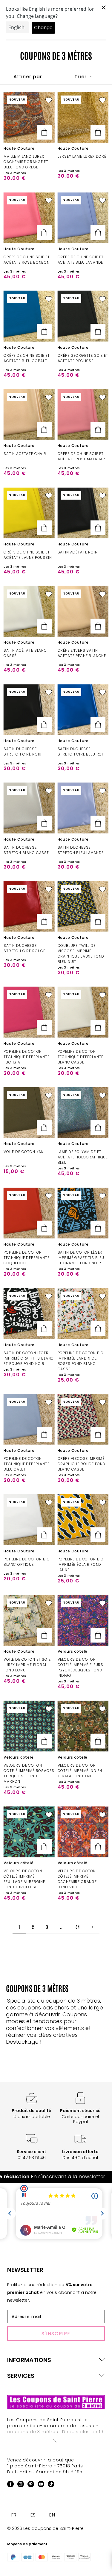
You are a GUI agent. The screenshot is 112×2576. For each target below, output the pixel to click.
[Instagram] (21, 2485)
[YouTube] (41, 2485)
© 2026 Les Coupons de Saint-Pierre (45, 2528)
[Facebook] (10, 2485)
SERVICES (21, 2376)
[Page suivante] (93, 1927)
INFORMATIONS (29, 2360)
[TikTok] (51, 2485)
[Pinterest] (31, 2485)
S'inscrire (56, 2334)
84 (78, 1927)
